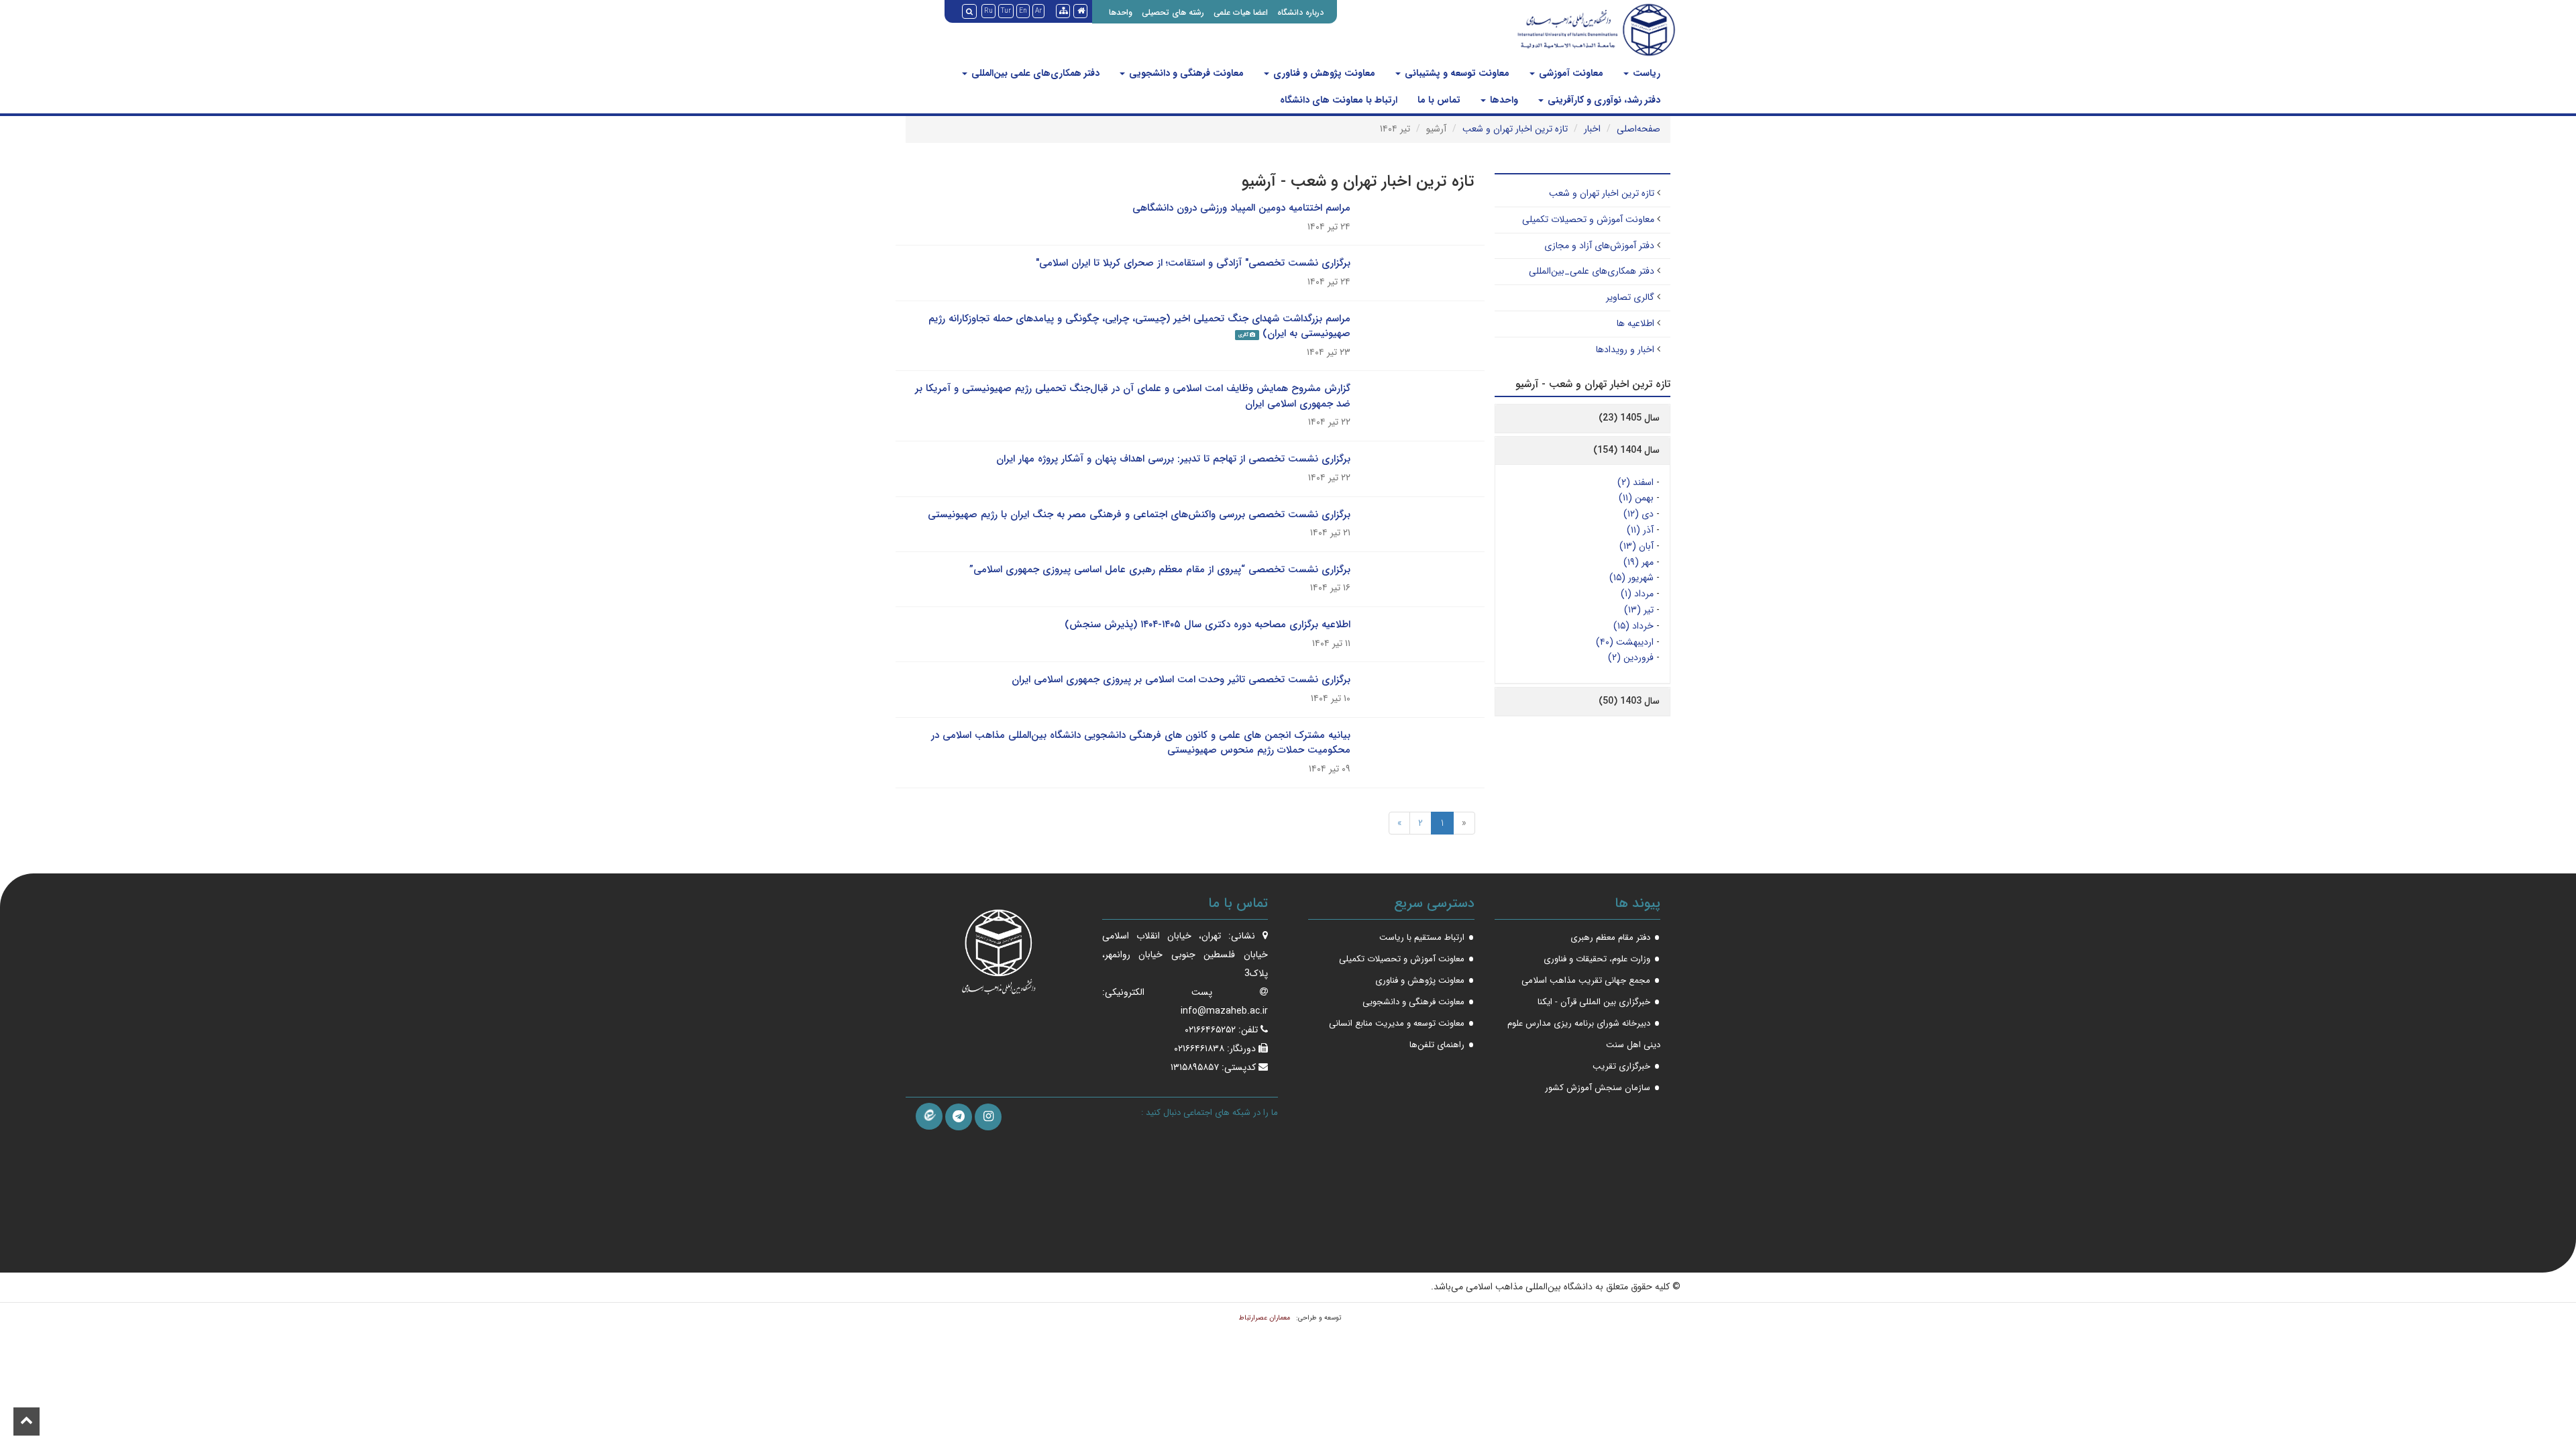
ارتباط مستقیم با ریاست (1422, 937)
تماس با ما (1439, 100)
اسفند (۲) (1635, 482)
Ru (988, 11)
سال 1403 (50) (1629, 701)
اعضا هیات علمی (1241, 12)
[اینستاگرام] (988, 1117)
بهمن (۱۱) (1636, 498)
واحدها (1121, 12)
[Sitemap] (1063, 11)
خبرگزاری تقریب (1621, 1066)
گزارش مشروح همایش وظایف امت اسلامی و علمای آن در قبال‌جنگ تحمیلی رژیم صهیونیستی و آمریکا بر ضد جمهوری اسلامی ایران (1133, 396)
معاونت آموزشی (1570, 73)
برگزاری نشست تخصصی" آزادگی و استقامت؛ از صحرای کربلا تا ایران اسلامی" (1193, 263)
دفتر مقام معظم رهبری (1610, 937)
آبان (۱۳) (1636, 546)
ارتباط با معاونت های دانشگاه (1339, 100)
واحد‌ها (1503, 100)
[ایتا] (929, 1116)
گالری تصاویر (1630, 297)
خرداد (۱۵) (1633, 626)
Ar (1038, 11)
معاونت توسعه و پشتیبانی (1456, 73)
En (1023, 11)
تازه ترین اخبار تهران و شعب (1515, 129)
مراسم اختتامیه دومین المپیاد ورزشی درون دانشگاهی (1241, 208)
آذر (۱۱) (1640, 530)
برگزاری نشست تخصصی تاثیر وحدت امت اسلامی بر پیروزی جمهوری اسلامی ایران (1181, 680)
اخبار (1592, 129)
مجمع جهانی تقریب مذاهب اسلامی (1586, 980)
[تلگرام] (959, 1117)
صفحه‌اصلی (1639, 129)
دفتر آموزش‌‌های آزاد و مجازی (1599, 246)
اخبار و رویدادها (1625, 350)
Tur (1006, 11)
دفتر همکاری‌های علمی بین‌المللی (1034, 73)
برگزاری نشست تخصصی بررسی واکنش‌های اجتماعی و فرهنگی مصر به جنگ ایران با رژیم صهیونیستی (1139, 515)
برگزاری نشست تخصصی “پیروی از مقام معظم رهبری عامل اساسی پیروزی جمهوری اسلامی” (1160, 570)
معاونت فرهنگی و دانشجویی (1185, 73)
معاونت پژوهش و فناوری (1323, 73)
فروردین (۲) (1631, 657)
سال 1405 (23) (1629, 418)
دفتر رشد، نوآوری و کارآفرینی (1603, 100)
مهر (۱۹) (1639, 562)
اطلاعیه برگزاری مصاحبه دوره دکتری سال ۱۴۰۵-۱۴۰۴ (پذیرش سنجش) (1207, 625)
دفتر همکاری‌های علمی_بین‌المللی (1592, 271)
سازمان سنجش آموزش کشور (1598, 1088)
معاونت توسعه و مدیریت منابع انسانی (1397, 1023)
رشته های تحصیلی (1173, 12)
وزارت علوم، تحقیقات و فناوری (1597, 959)
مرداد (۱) (1637, 594)
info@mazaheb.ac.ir (1224, 1011)
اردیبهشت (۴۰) (1625, 642)
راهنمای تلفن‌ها (1437, 1045)
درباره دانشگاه (1300, 12)
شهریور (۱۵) (1631, 578)
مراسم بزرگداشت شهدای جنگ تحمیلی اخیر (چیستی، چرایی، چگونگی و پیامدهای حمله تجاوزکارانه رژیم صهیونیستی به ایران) (1139, 326)
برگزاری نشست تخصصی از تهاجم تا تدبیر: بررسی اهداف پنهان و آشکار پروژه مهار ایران (1173, 459)
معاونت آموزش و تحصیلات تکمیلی (1588, 219)
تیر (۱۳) (1639, 610)
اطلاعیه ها (1635, 323)
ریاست (1645, 73)
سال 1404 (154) (1626, 450)
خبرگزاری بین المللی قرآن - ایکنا (1594, 1002)
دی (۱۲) (1639, 514)
